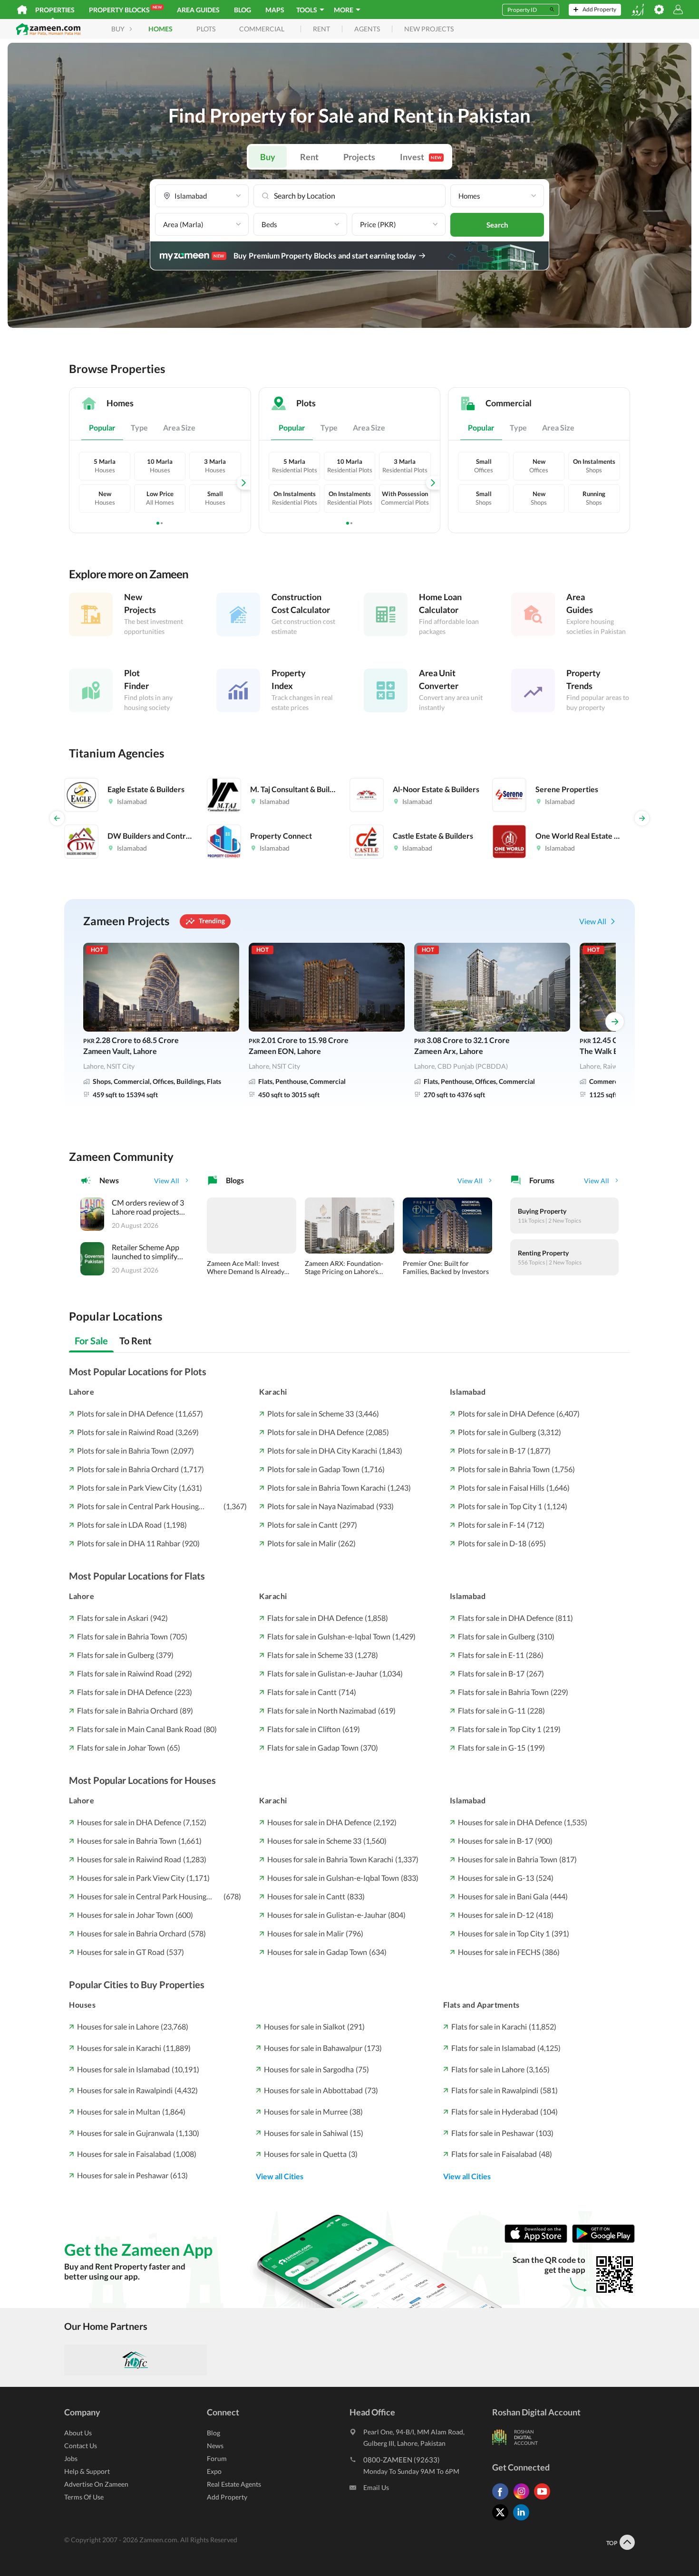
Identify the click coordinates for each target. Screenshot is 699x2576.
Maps (275, 10)
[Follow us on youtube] (544, 2499)
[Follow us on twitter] (503, 2520)
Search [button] (497, 225)
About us (78, 2433)
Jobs (71, 2458)
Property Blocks (125, 9)
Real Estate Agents (234, 2484)
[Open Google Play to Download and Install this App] (603, 2240)
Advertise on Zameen (96, 2484)
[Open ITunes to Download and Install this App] (538, 2240)
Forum (217, 2458)
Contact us (81, 2446)
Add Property (227, 2497)
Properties (55, 10)
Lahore (82, 1392)
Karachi (273, 1392)
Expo (214, 2471)
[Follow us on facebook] (503, 2499)
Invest (421, 157)
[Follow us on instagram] (524, 2499)
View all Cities (280, 2176)
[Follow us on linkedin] (524, 2520)
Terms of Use (84, 2497)
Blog (243, 10)
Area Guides (198, 10)
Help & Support (87, 2471)
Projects (359, 157)
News (215, 2446)
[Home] (22, 10)
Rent (309, 157)
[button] (202, 196)
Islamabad (468, 1392)
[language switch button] (638, 10)
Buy (268, 157)
